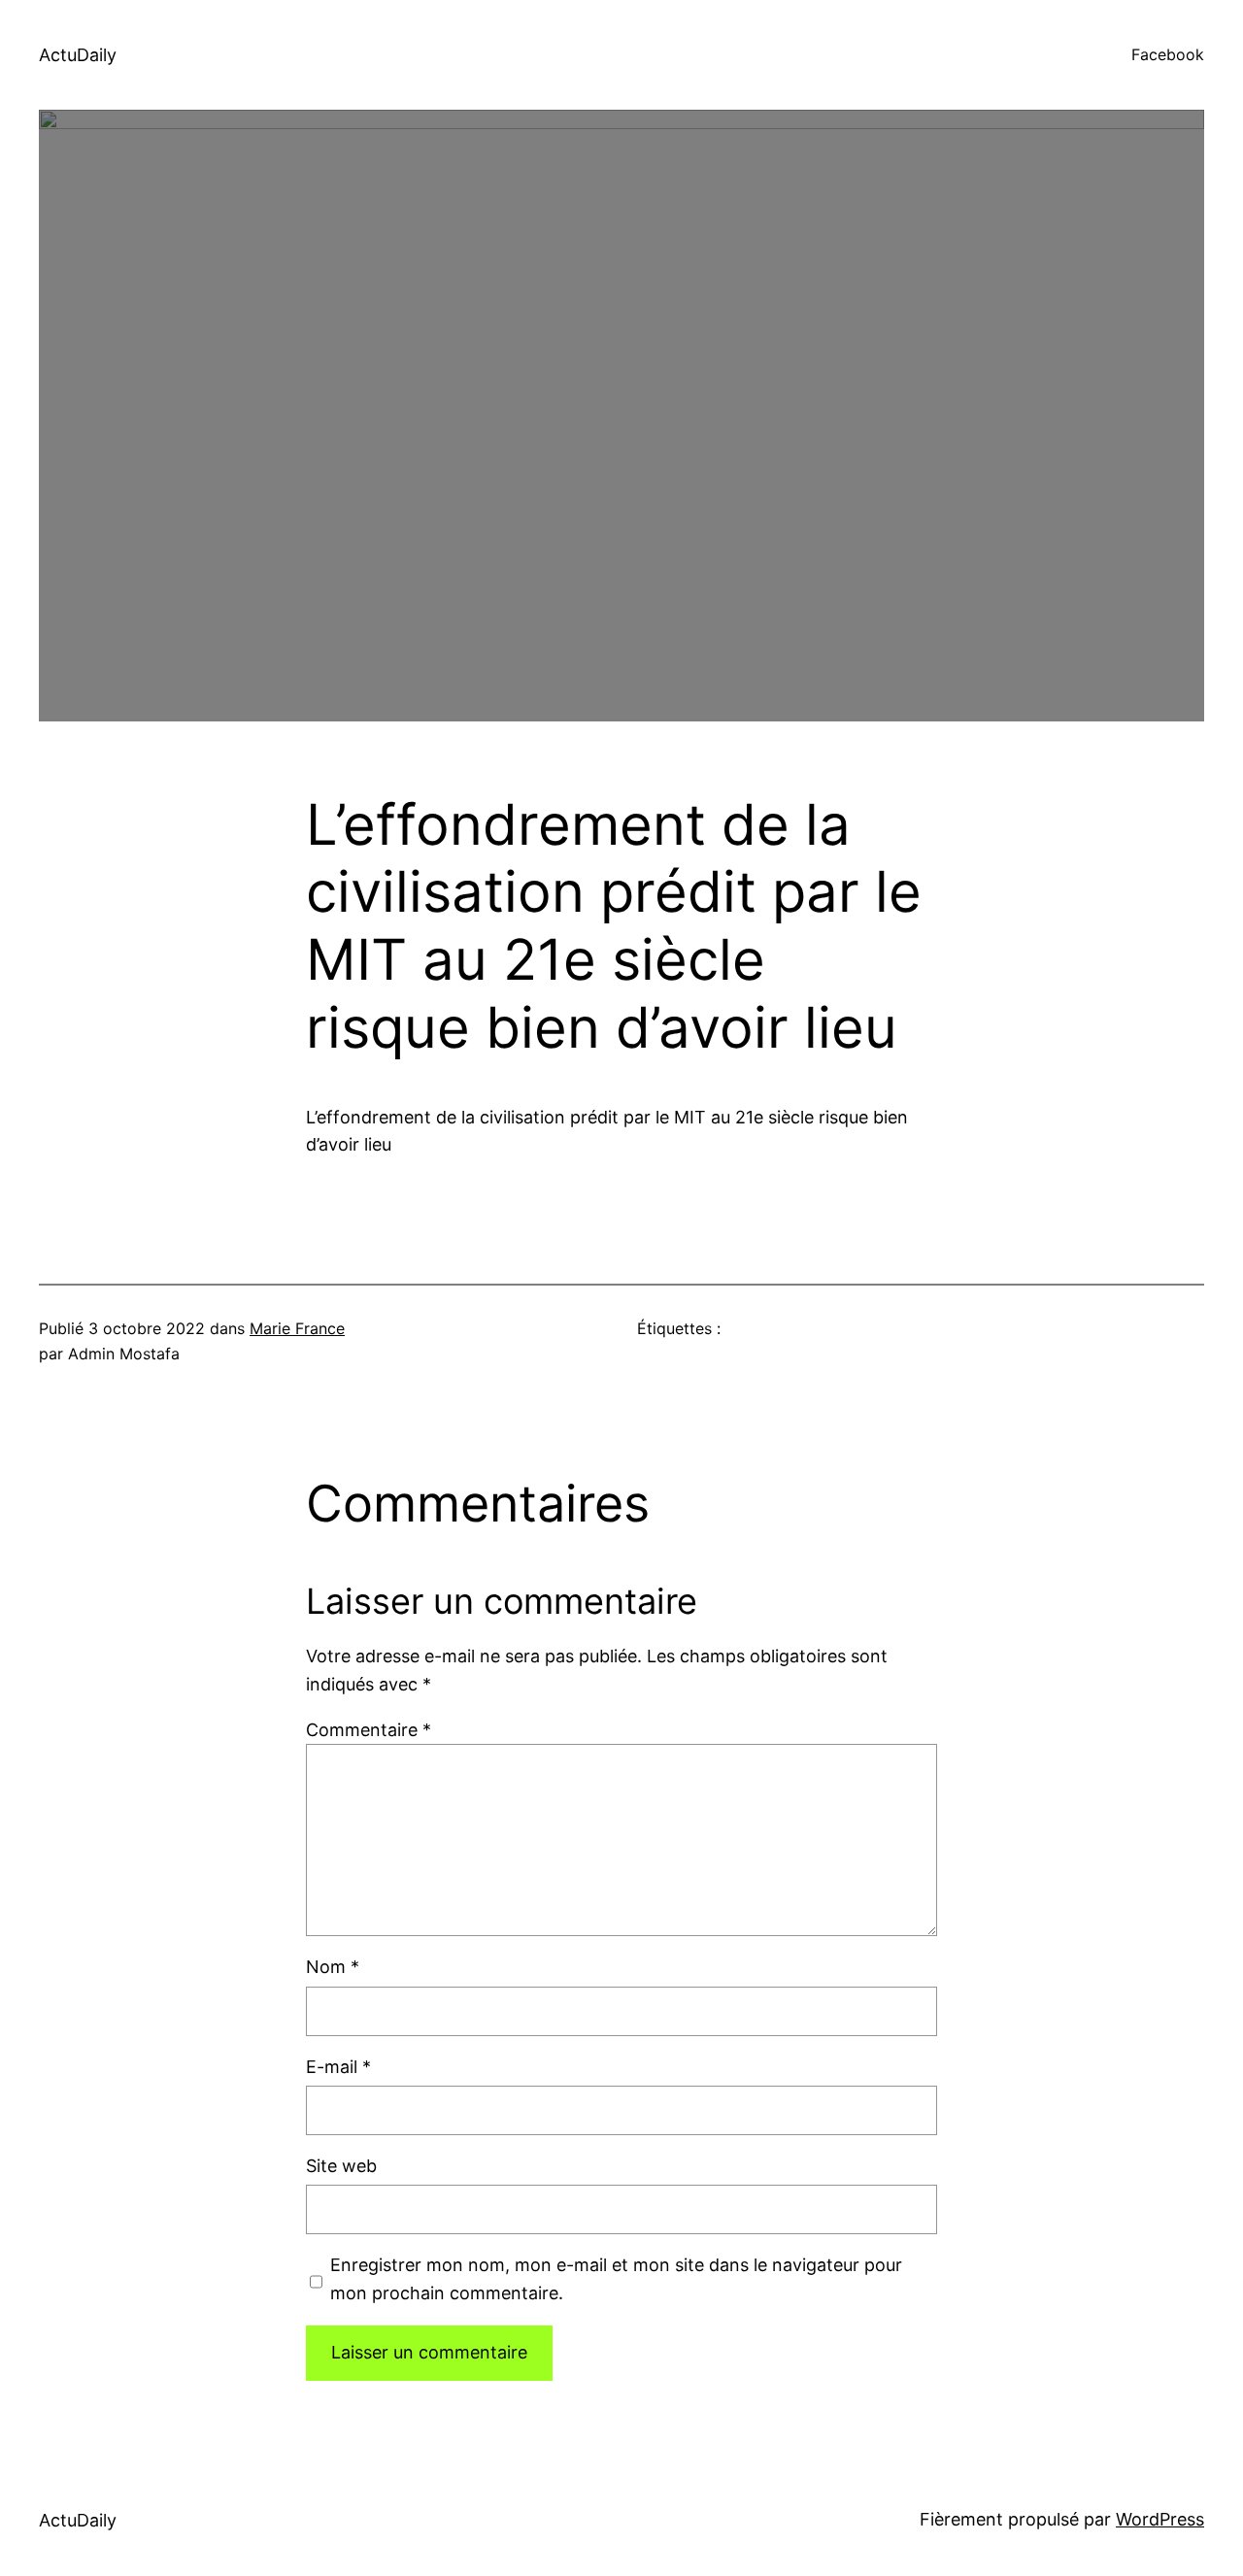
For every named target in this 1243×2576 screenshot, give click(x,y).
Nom (333, 1967)
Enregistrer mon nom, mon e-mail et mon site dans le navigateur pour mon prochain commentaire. (616, 2279)
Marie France (297, 1328)
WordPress (1160, 2519)
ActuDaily (78, 55)
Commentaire (369, 1730)
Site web (341, 2166)
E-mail (338, 2067)
